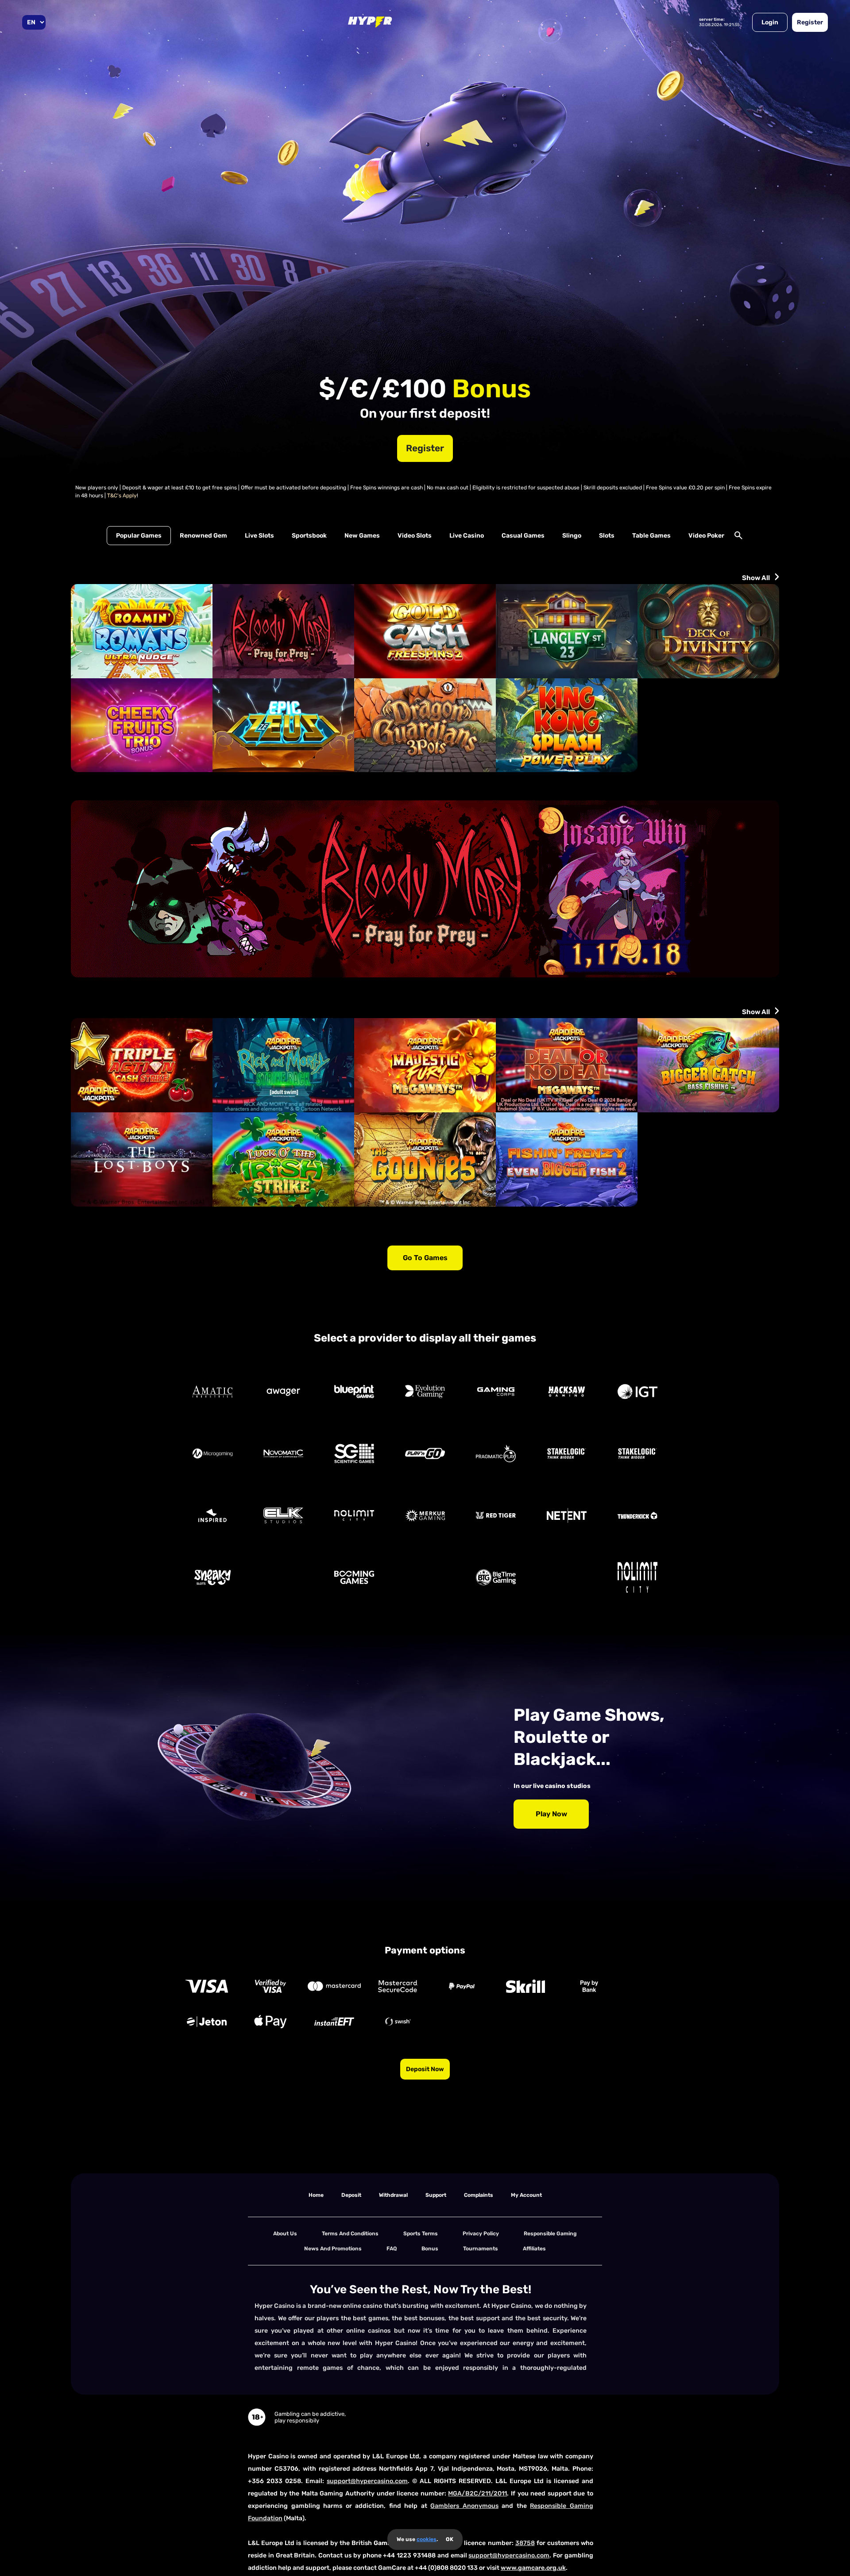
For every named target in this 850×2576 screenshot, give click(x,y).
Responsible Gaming (550, 2234)
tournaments (481, 2249)
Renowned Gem (203, 536)
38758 (525, 2543)
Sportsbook (309, 536)
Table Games (651, 536)
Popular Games (139, 536)
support (436, 2195)
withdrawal (393, 2195)
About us (285, 2234)
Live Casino (467, 536)
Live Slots (259, 536)
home (316, 2195)
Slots (607, 536)
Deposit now (425, 2069)
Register (810, 22)
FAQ (392, 2249)
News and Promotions (333, 2249)
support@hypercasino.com (367, 2481)
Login (770, 22)
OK (450, 2539)
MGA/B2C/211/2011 (477, 2493)
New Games (362, 536)
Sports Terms (421, 2234)
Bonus (430, 2249)
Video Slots (415, 536)
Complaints (479, 2195)
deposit (351, 2195)
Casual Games (523, 536)
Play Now (551, 1814)
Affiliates (534, 2249)
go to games (425, 1258)
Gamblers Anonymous (464, 2506)
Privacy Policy (481, 2234)
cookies (427, 2539)
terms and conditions (350, 2234)
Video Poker (706, 536)
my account (526, 2195)
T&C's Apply (122, 496)
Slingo (572, 536)
